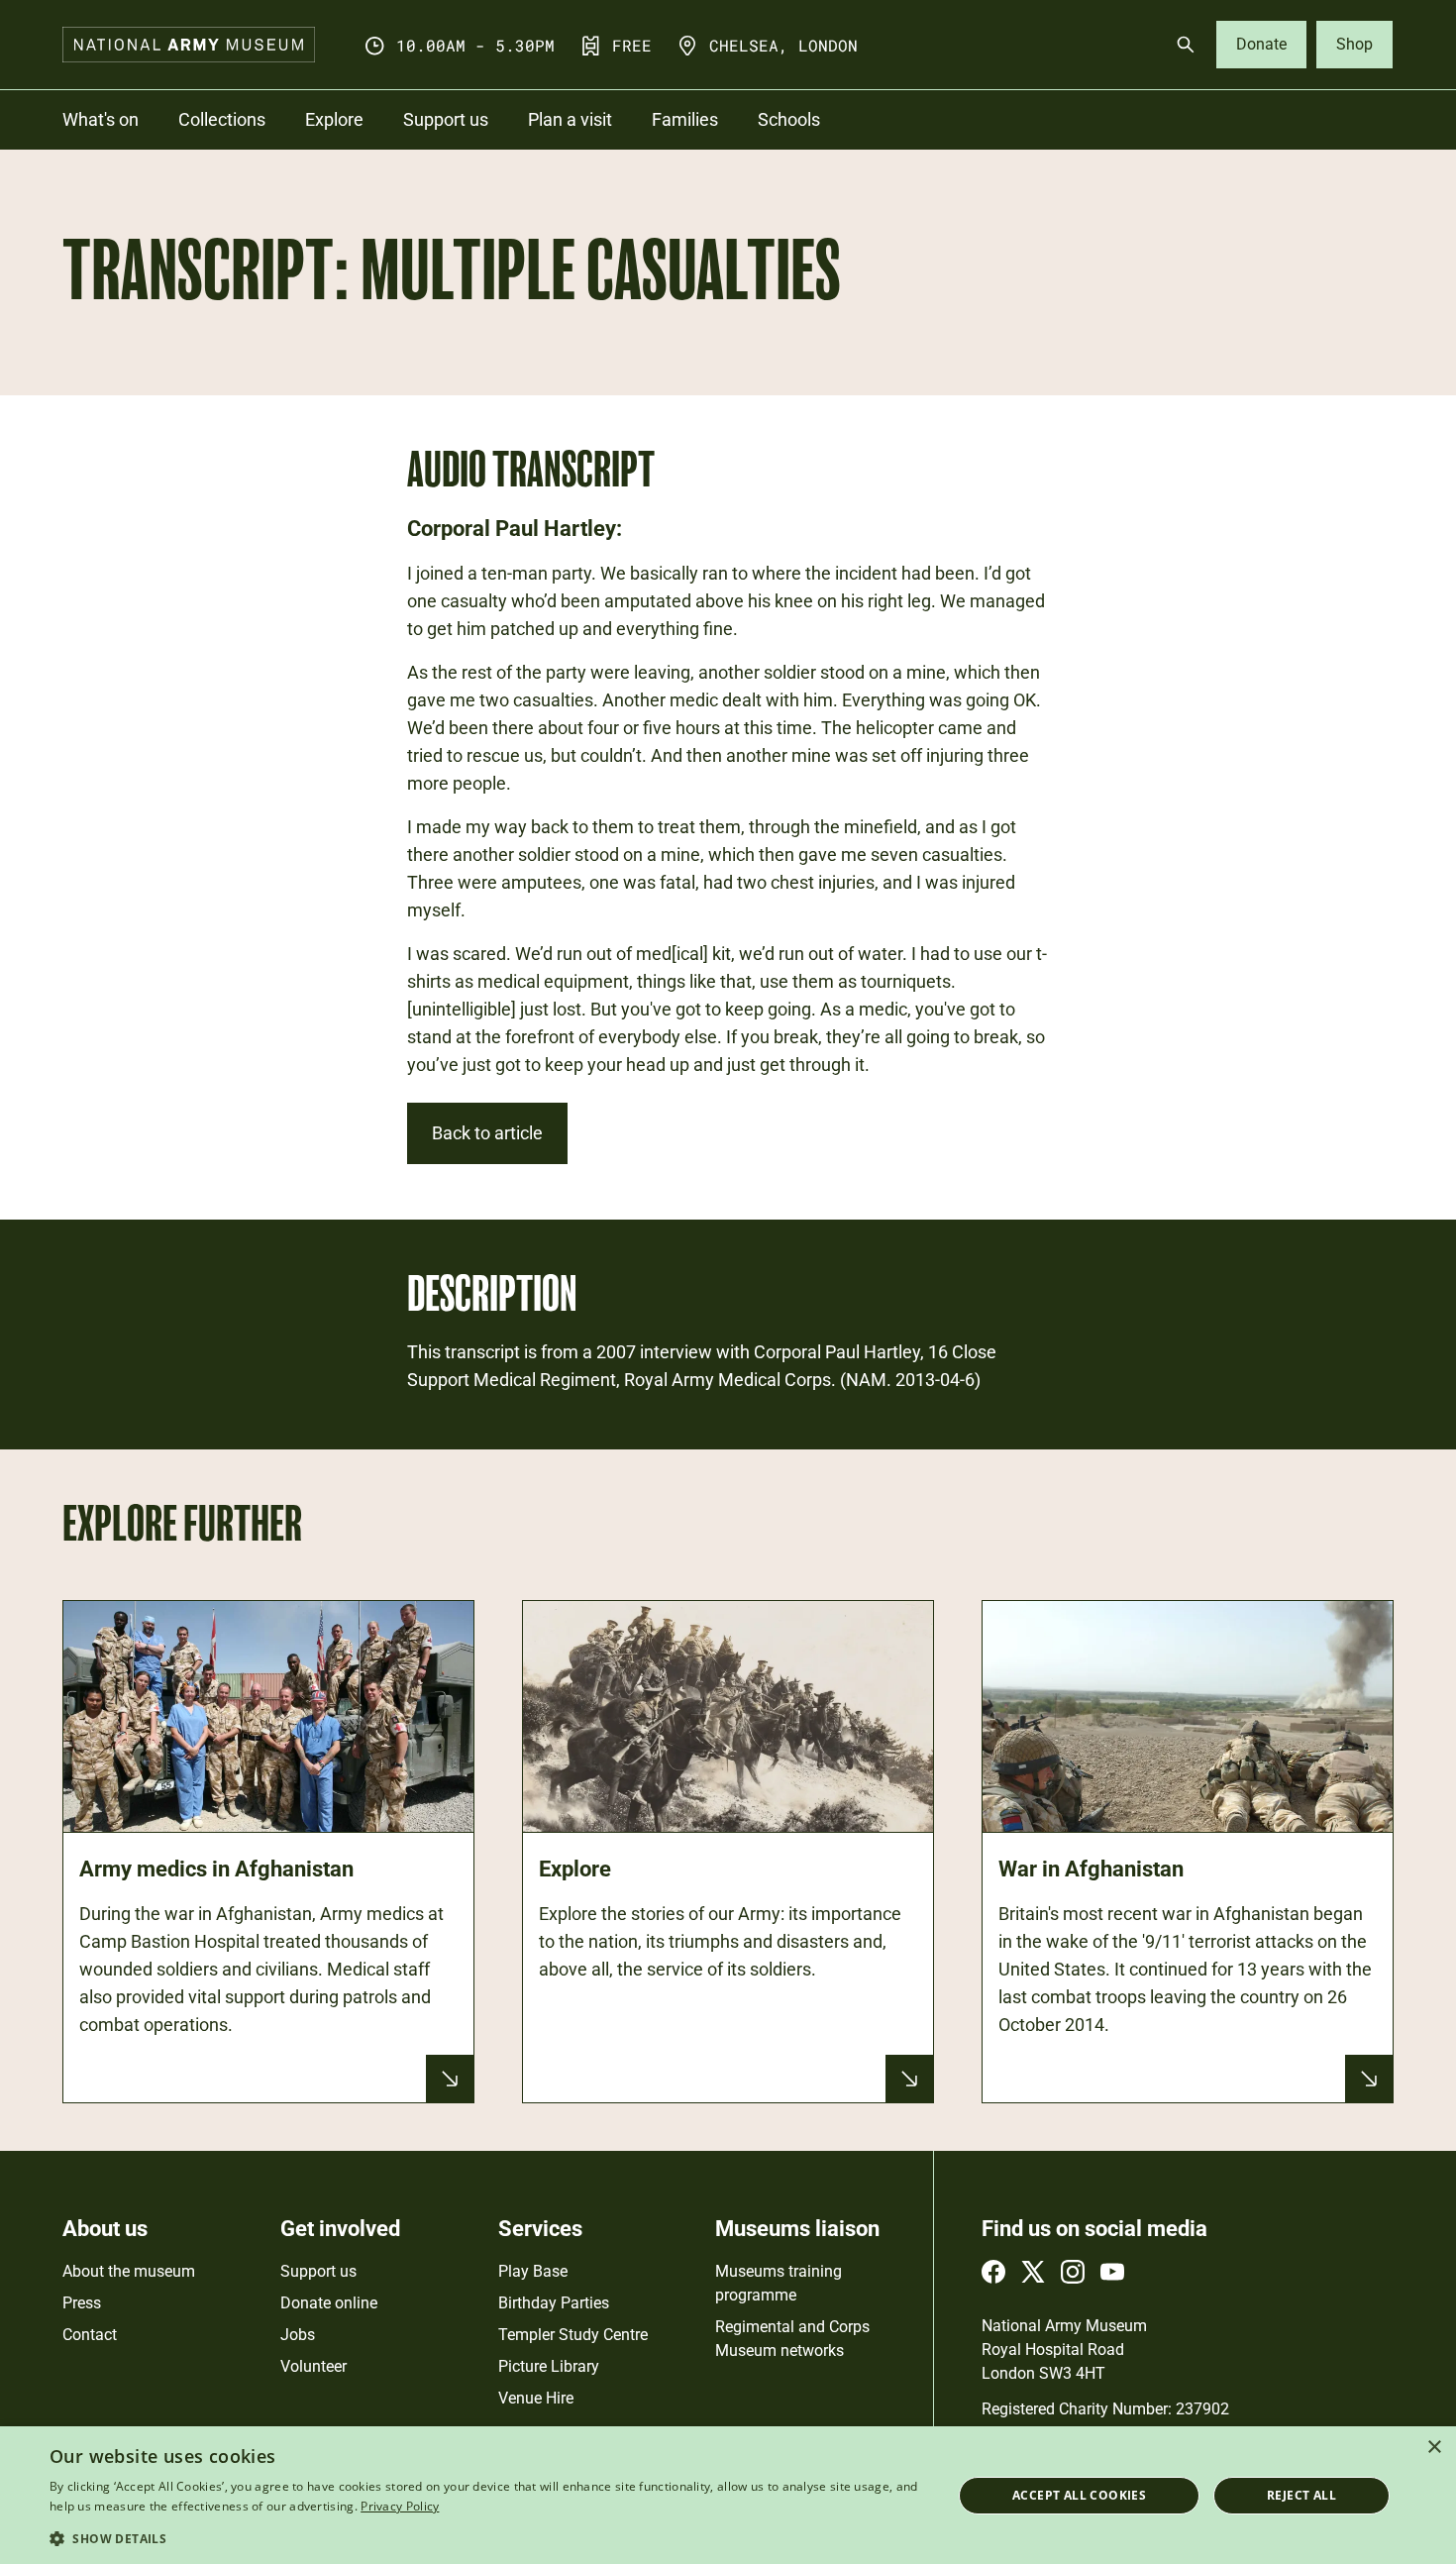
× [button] (1434, 2448)
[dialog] (728, 2495)
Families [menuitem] (685, 119)
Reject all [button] (1301, 2495)
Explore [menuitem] (334, 119)
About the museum (129, 2271)
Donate (1261, 44)
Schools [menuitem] (789, 119)
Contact (90, 2335)
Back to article (487, 1133)
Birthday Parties (554, 2303)
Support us (318, 2271)
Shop (1354, 44)
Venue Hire (536, 2398)
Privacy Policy (400, 2506)
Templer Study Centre (573, 2335)
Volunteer (313, 2366)
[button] (487, 2538)
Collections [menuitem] (222, 119)
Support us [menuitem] (446, 119)
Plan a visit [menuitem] (570, 119)
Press (82, 2303)
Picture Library (549, 2366)
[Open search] (1186, 45)
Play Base (533, 2271)
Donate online (329, 2303)
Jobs (298, 2335)
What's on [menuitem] (101, 119)
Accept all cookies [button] (1079, 2495)
